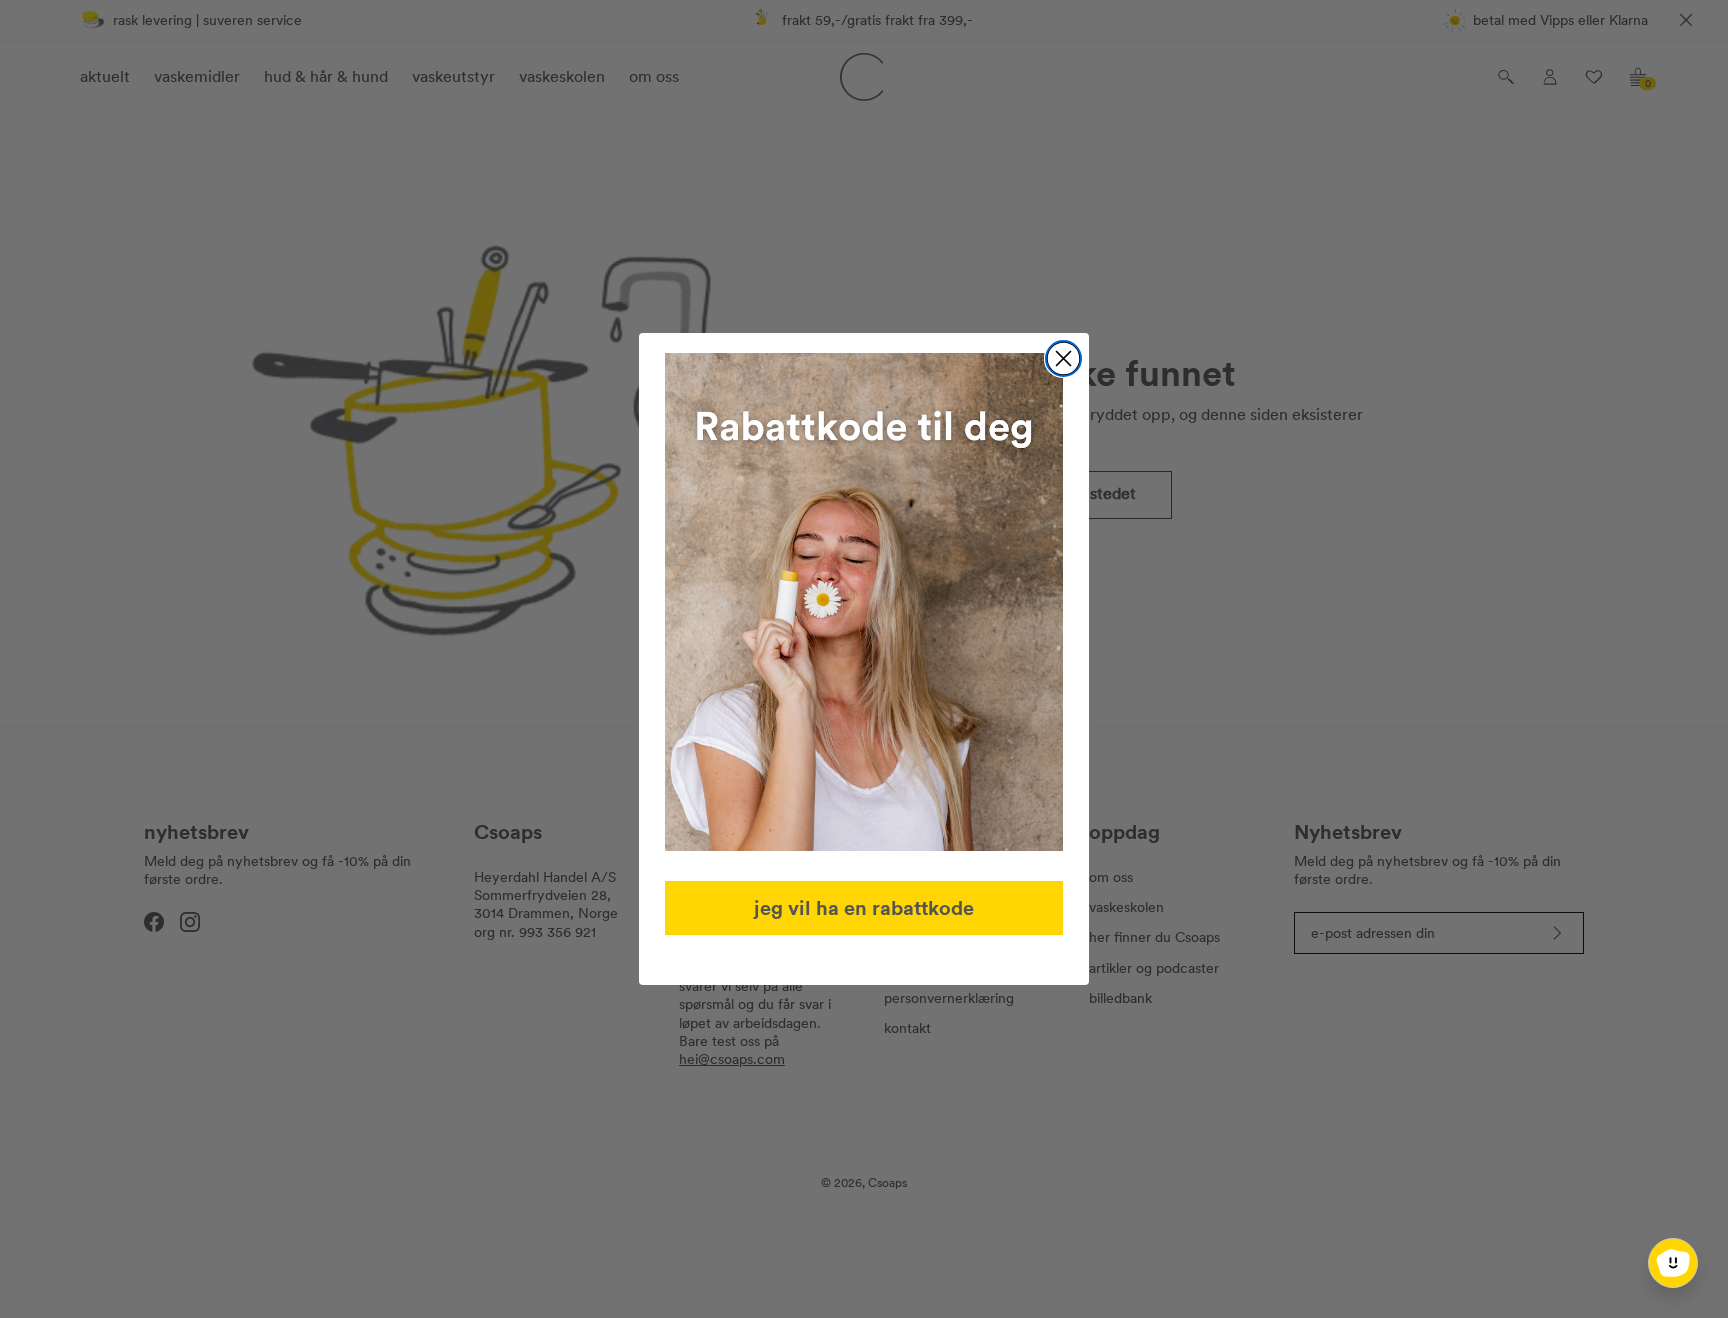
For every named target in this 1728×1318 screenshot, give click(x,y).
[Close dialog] (1063, 358)
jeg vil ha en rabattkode (864, 907)
